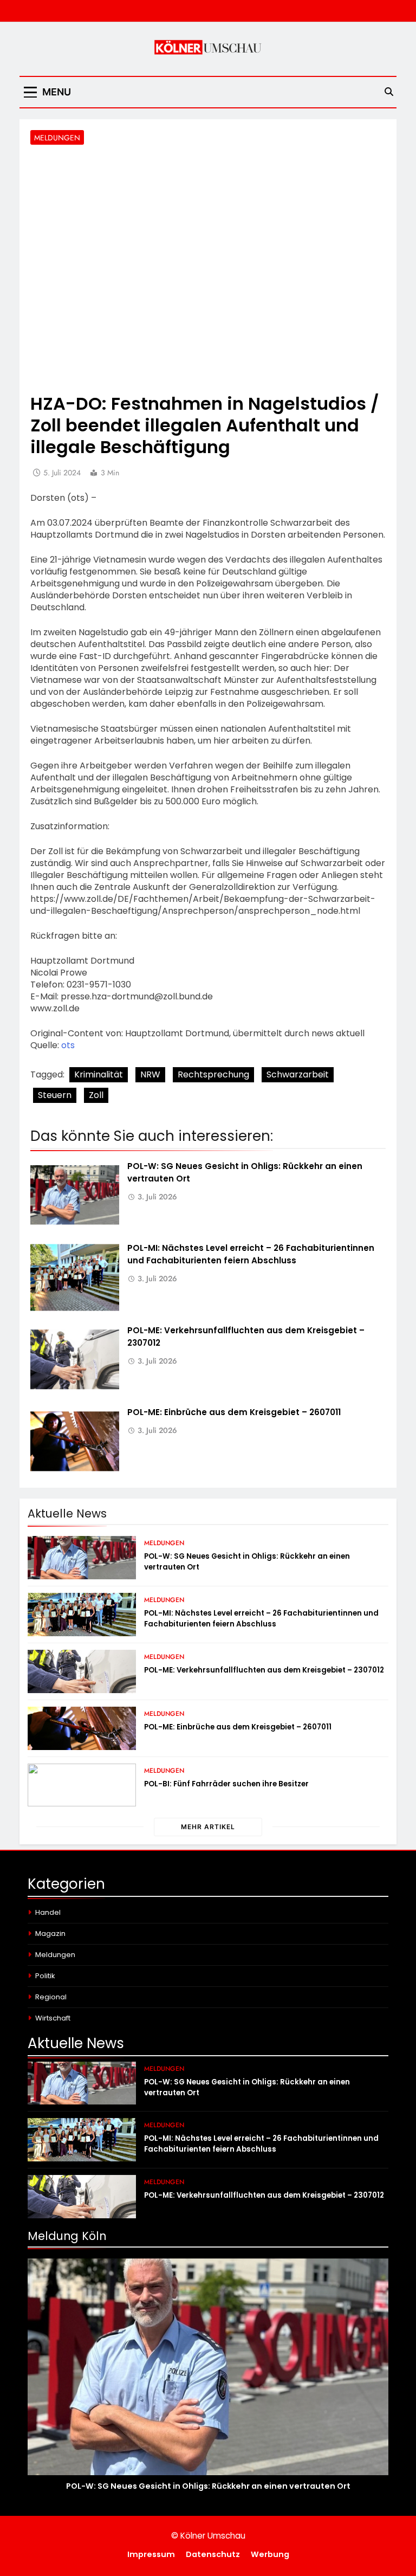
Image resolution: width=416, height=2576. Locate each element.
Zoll (96, 1095)
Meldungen (57, 138)
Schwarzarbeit (298, 1074)
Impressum (151, 2554)
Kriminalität (99, 1074)
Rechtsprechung (213, 1074)
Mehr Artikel (208, 1827)
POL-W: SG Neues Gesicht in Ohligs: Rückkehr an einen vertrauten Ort (208, 2486)
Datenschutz (213, 2554)
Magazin (50, 1933)
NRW (150, 1074)
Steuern (55, 1095)
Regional (51, 1997)
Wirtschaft (53, 2018)
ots (68, 1045)
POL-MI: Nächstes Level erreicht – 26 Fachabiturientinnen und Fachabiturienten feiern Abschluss (251, 1254)
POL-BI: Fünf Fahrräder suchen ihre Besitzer (226, 1784)
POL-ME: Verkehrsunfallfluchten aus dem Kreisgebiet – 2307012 (264, 1670)
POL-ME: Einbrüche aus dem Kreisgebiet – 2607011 (234, 1412)
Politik (45, 1976)
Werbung (270, 2554)
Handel (48, 1912)
